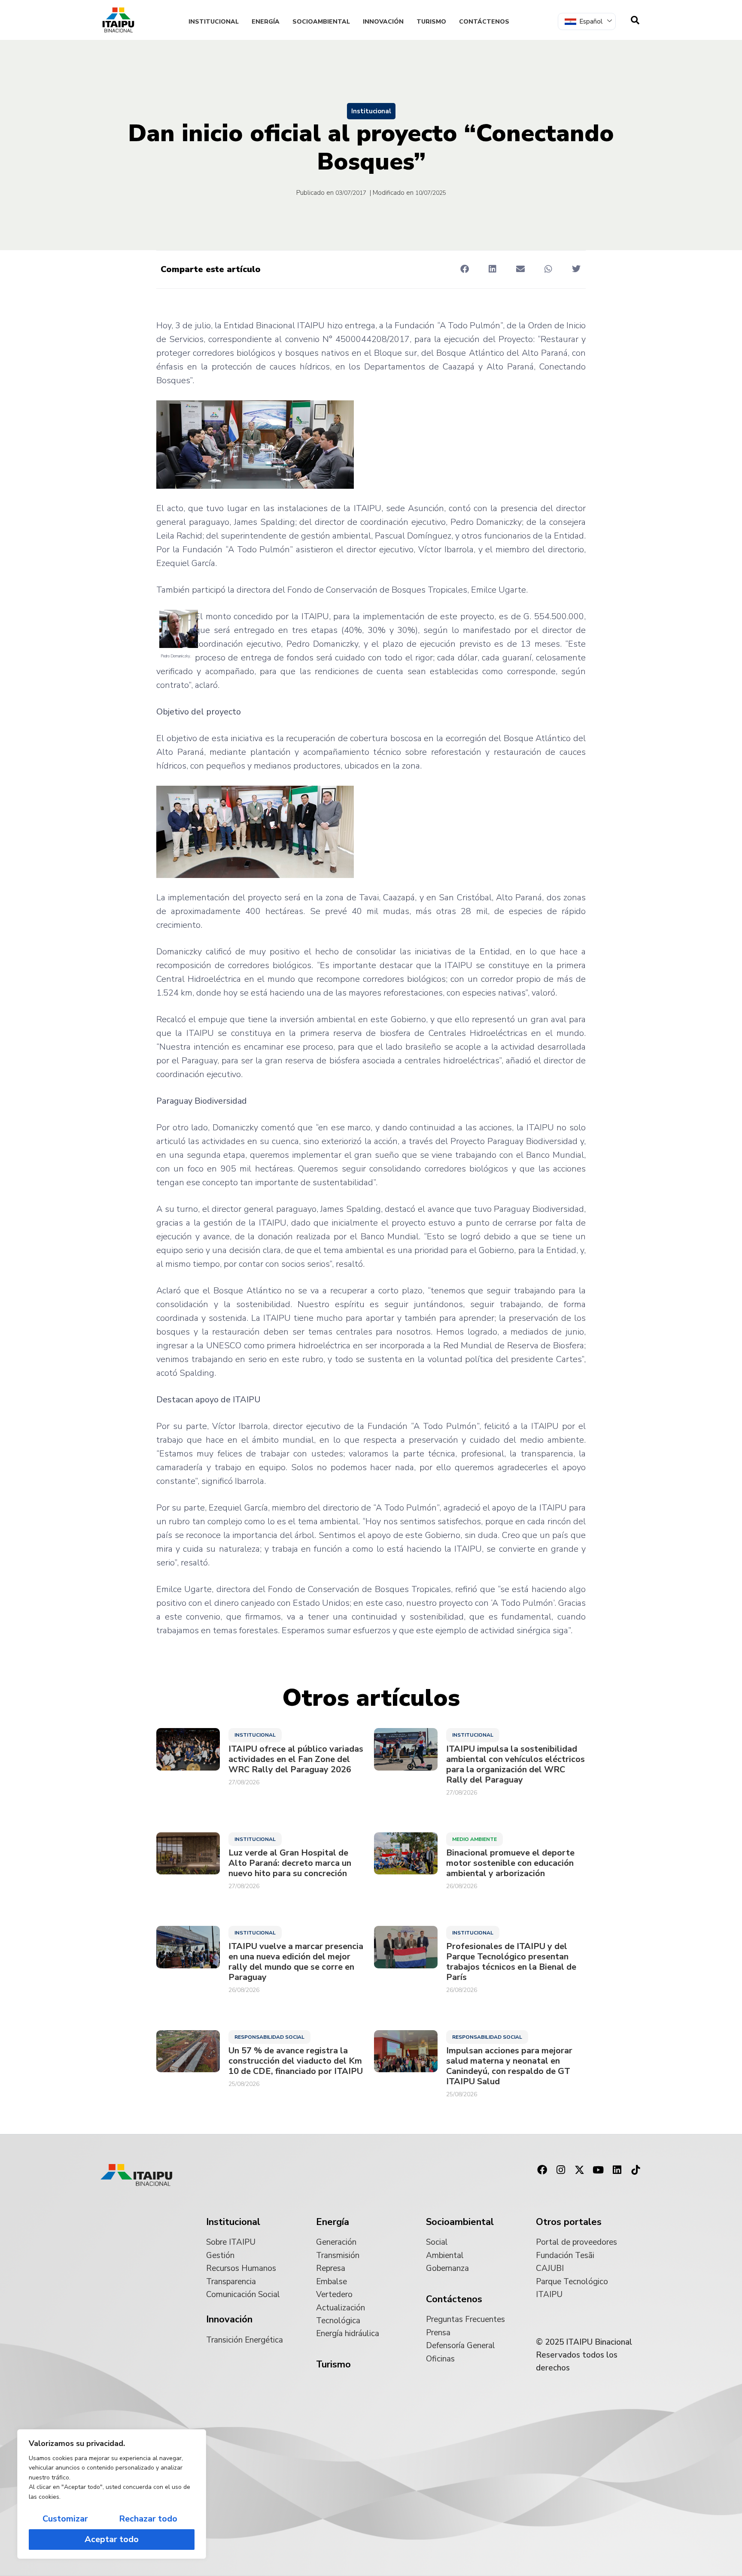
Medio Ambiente (474, 1839)
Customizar (65, 2519)
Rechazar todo (148, 2519)
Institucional (214, 22)
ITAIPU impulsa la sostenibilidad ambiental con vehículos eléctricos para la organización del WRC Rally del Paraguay (515, 1765)
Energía (266, 22)
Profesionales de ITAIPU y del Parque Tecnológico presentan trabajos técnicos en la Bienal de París (511, 1962)
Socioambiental (321, 22)
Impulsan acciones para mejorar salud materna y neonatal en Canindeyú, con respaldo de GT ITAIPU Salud (509, 2066)
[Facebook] (542, 2170)
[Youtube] (598, 2170)
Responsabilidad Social (269, 2037)
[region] (112, 2494)
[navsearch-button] (635, 20)
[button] (464, 269)
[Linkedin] (617, 2170)
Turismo (431, 22)
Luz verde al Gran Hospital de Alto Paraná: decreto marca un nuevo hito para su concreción (290, 1863)
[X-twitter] (580, 2170)
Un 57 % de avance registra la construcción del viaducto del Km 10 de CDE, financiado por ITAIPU (296, 2061)
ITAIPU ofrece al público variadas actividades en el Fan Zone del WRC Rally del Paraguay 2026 (296, 1759)
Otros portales (569, 2222)
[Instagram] (561, 2170)
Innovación (383, 22)
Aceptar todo (112, 2539)
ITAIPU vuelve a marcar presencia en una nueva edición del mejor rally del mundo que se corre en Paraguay (296, 1962)
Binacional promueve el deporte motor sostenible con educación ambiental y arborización (510, 1863)
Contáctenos (484, 22)
